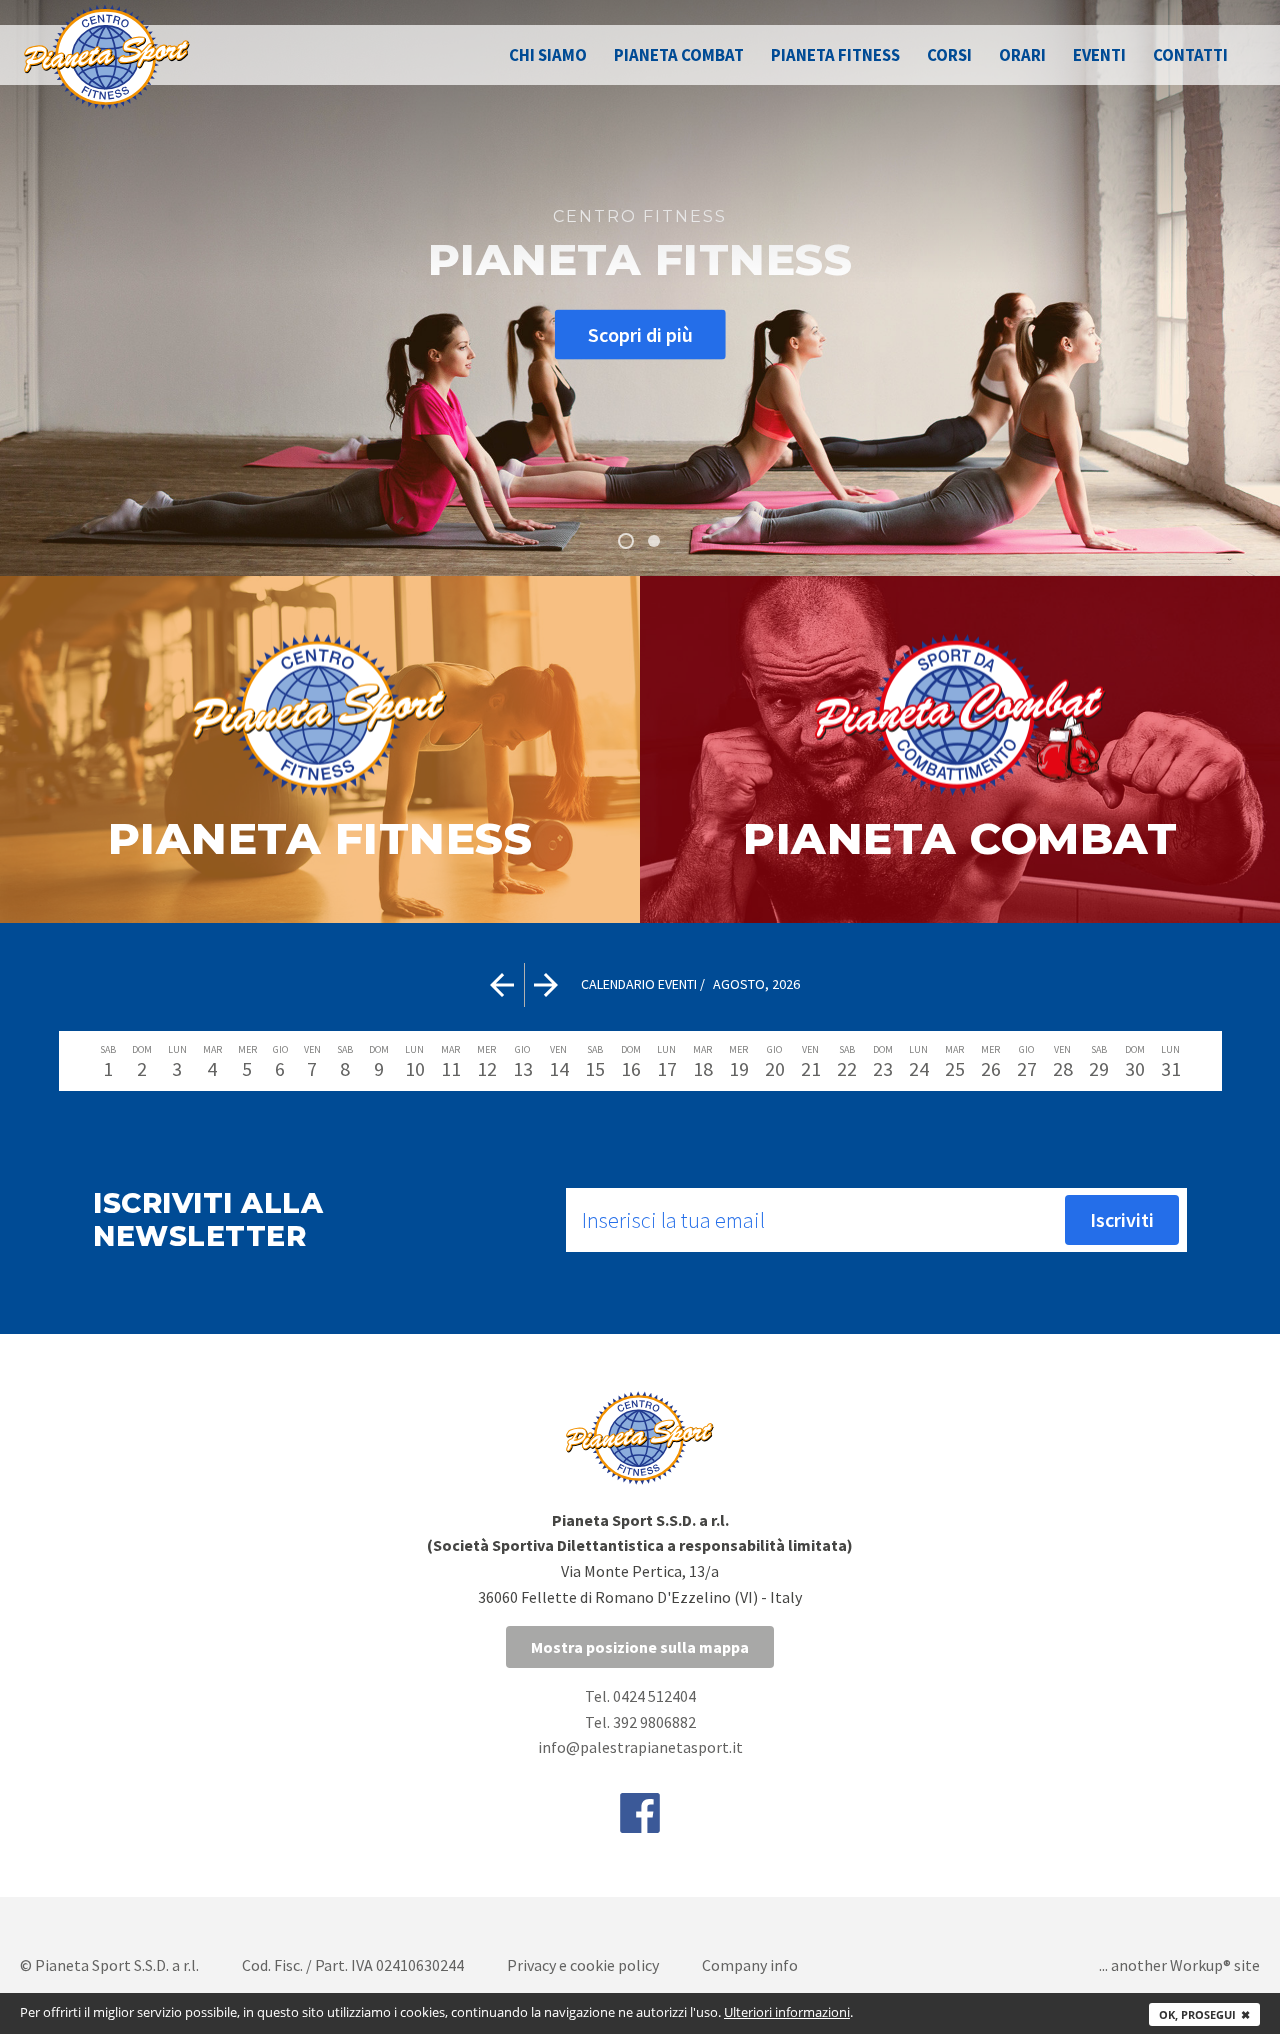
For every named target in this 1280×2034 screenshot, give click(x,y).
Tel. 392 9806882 (640, 1722)
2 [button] (654, 541)
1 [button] (626, 541)
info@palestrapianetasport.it (640, 1747)
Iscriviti (1122, 1219)
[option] (640, 288)
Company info (750, 1965)
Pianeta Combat (679, 55)
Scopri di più (640, 333)
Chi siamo (548, 55)
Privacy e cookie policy (583, 1965)
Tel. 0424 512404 (640, 1696)
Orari (1022, 55)
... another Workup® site (1179, 1965)
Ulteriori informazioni (787, 2012)
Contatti (1190, 55)
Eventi (1099, 55)
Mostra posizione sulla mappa (640, 1647)
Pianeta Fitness (835, 55)
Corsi (949, 55)
